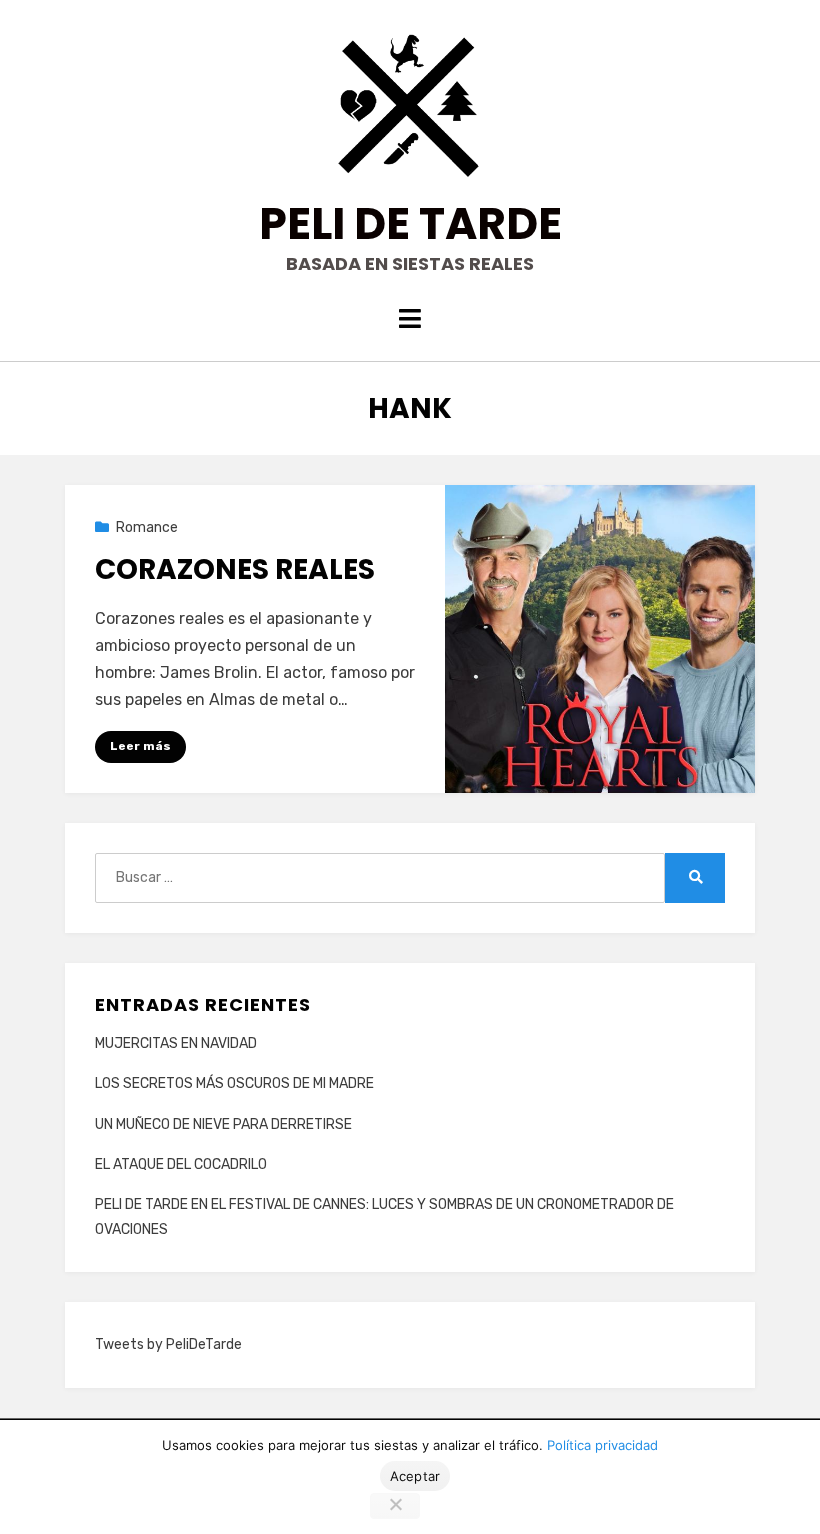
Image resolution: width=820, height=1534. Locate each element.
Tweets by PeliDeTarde (168, 1344)
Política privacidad (602, 1445)
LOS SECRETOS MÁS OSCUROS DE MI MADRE (234, 1083)
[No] (395, 1506)
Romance (147, 527)
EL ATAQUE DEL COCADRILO (181, 1164)
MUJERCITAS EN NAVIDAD (176, 1043)
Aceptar (415, 1476)
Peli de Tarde (410, 223)
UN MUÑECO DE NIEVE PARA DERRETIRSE (223, 1124)
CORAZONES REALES (235, 569)
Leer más (140, 746)
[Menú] (410, 318)
